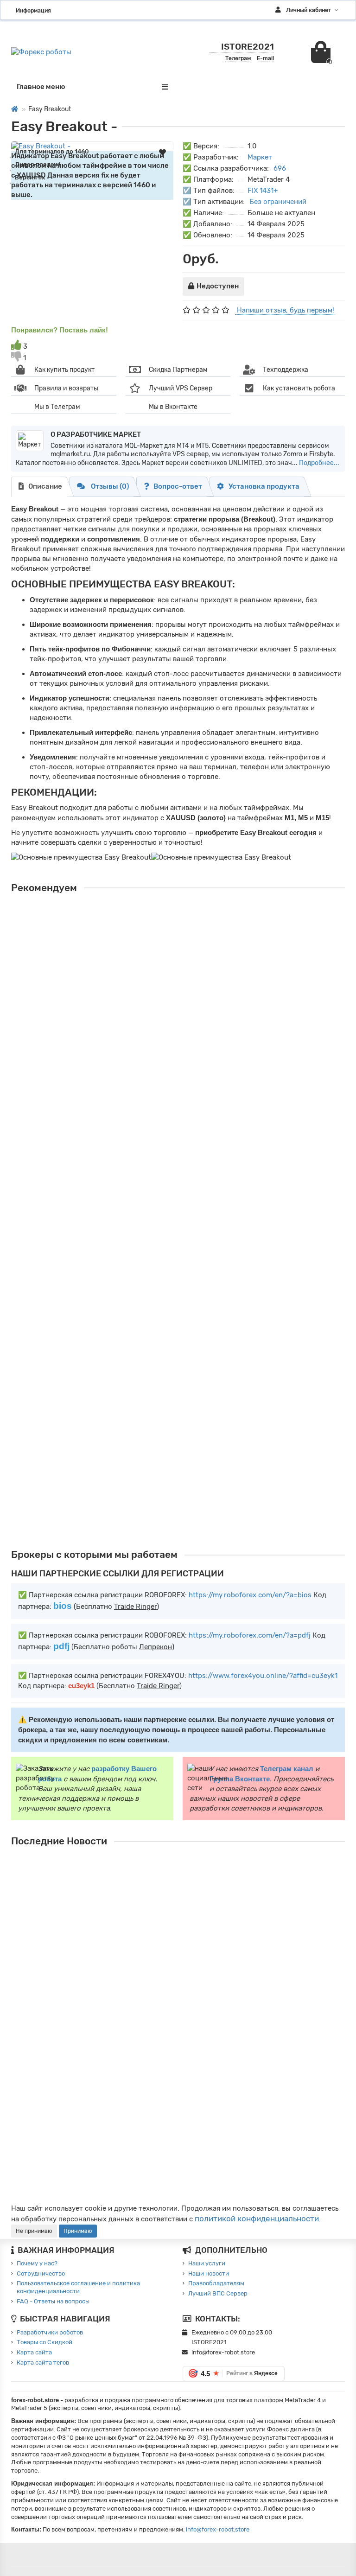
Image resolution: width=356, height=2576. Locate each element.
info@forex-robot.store (218, 2529)
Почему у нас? (37, 2263)
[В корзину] (19, 1019)
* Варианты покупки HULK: (48, 1454)
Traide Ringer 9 (42, 927)
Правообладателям (216, 2283)
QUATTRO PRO (41, 1199)
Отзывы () (109, 486)
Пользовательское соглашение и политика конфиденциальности (78, 2287)
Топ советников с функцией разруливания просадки (242, 1860)
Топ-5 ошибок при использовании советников (232, 2092)
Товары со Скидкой (44, 2342)
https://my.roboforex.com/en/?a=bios (250, 1595)
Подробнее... (319, 463)
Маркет (260, 157)
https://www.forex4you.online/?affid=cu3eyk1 (263, 1676)
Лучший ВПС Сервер (218, 2293)
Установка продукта (264, 486)
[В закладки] (162, 152)
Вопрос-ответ (178, 486)
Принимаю (78, 2231)
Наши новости (209, 2273)
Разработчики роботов (50, 2332)
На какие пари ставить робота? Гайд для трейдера (238, 1913)
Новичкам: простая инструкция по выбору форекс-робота (251, 2146)
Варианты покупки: (38, 961)
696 (280, 168)
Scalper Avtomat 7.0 (52, 1309)
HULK (22, 1420)
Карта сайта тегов (43, 2362)
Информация (33, 10)
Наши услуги (207, 2263)
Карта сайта (34, 2352)
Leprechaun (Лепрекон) (60, 1063)
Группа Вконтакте (240, 1779)
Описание (45, 486)
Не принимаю (34, 2231)
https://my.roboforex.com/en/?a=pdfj (250, 1635)
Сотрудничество (41, 2273)
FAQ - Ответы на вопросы (53, 2301)
